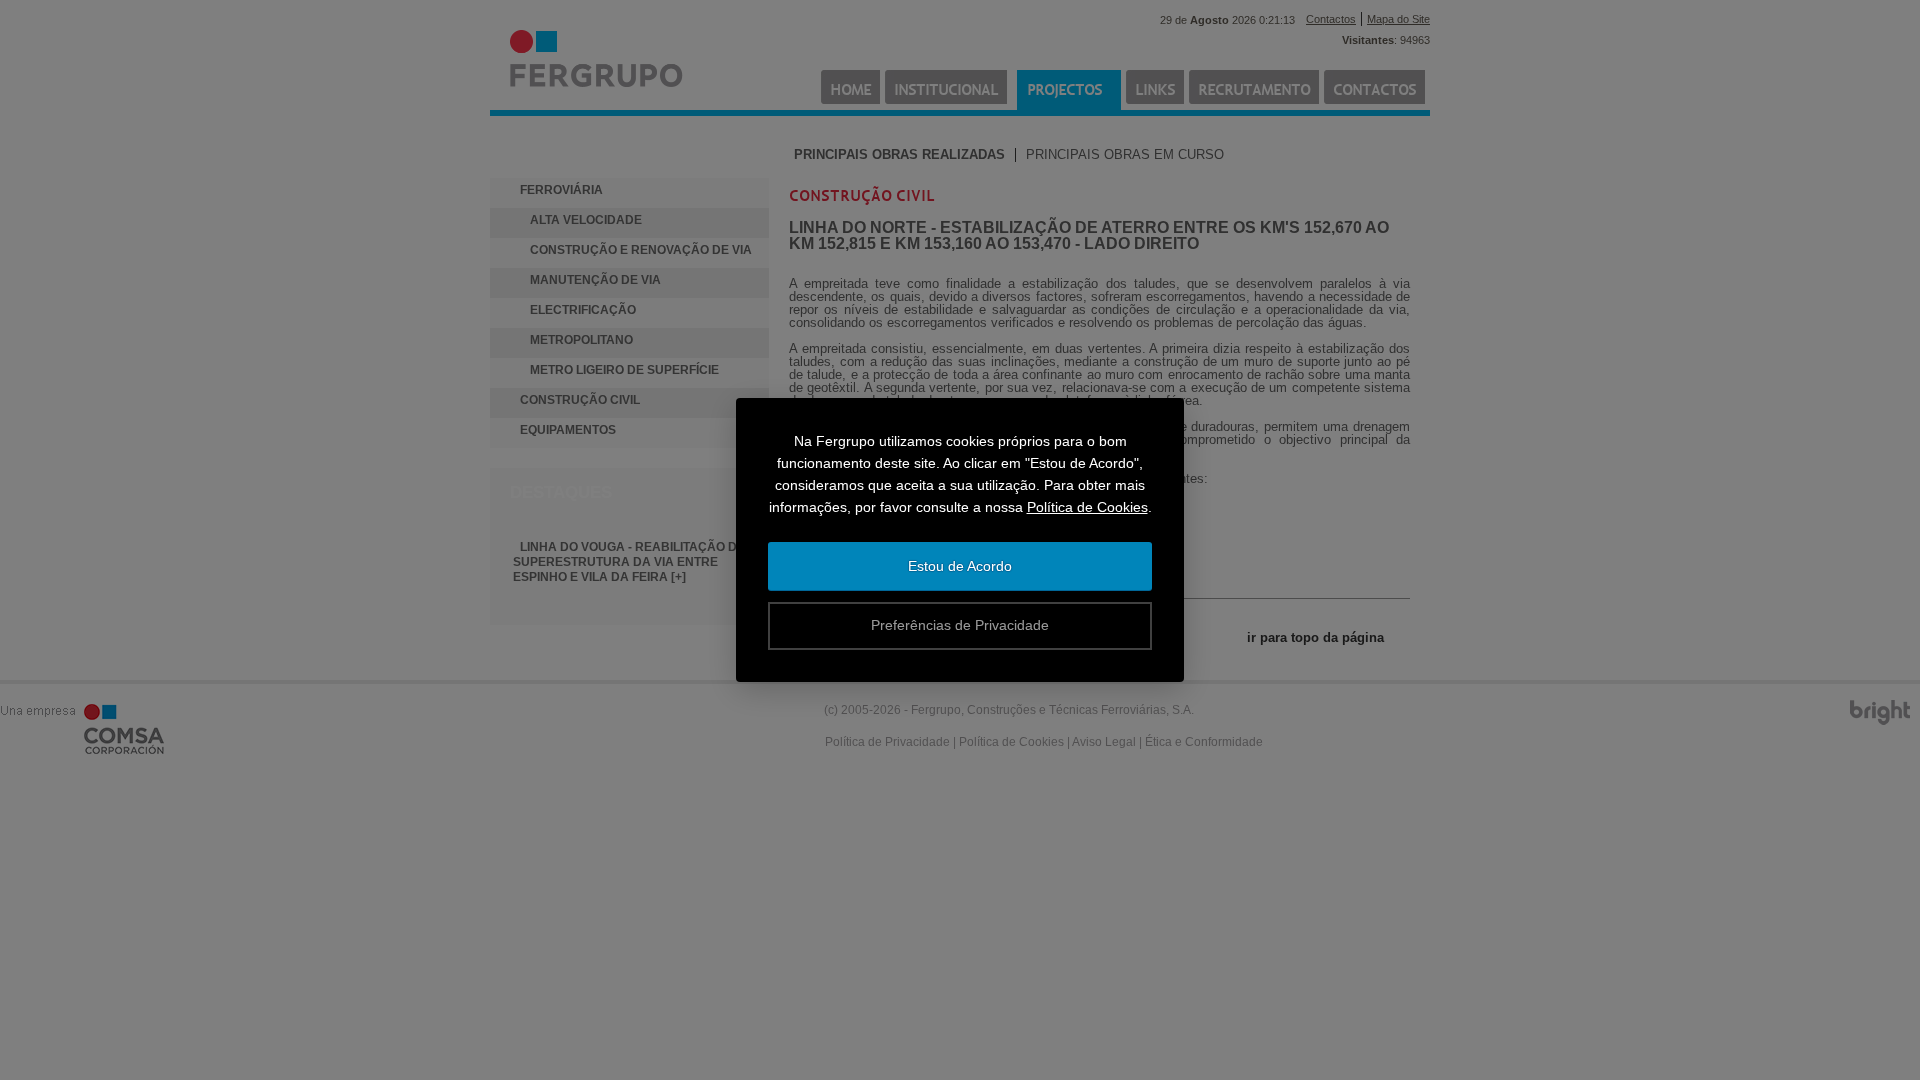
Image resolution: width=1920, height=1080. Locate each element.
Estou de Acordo (960, 566)
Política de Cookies (1087, 507)
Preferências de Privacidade (960, 625)
